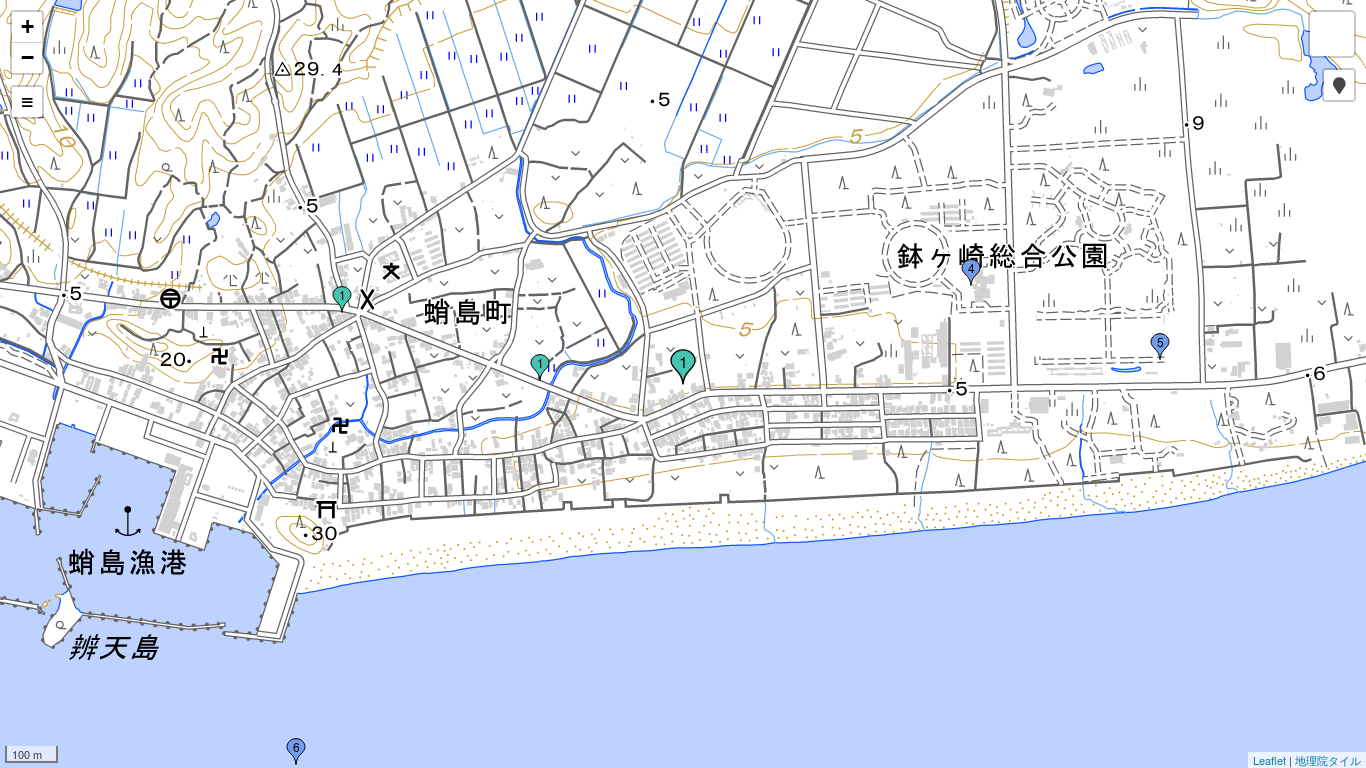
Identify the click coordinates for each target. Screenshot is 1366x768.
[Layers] (1332, 34)
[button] (1339, 85)
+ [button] (27, 26)
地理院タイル (1328, 760)
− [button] (27, 57)
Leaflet (1269, 760)
